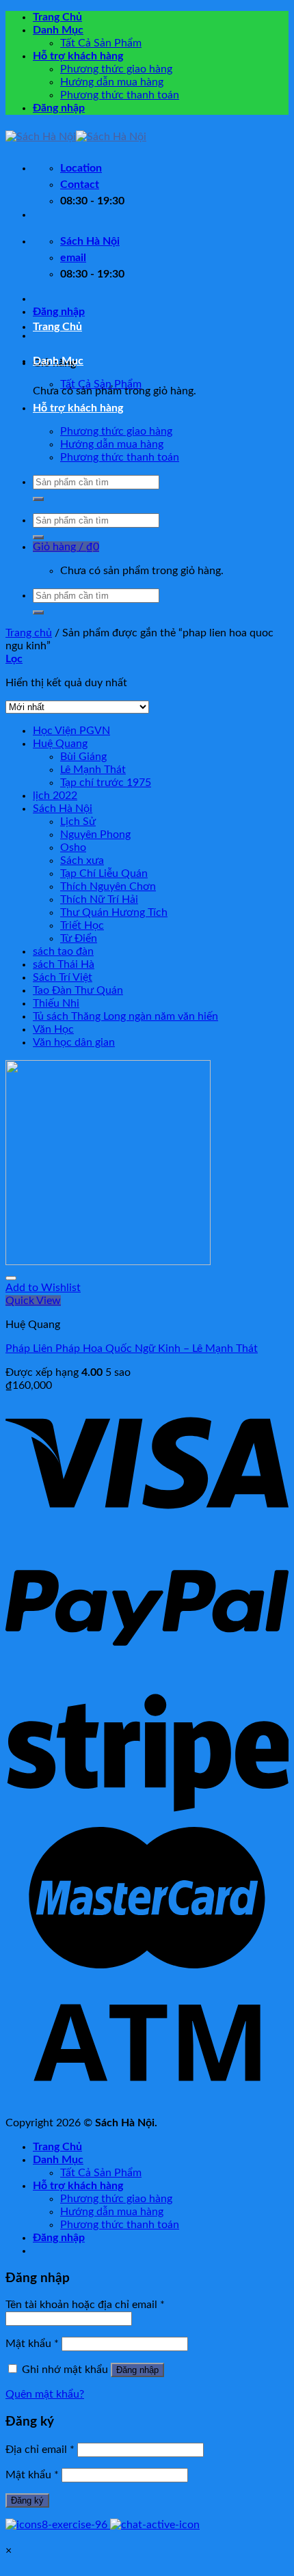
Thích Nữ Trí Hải (99, 899)
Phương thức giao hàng (116, 69)
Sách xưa (82, 860)
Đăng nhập (137, 2370)
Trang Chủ (57, 17)
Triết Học (82, 925)
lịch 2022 (55, 796)
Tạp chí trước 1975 (106, 783)
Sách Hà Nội (63, 809)
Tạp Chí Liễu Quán (104, 873)
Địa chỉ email (40, 2450)
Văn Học (53, 1029)
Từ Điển (79, 938)
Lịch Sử (78, 822)
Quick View (33, 1301)
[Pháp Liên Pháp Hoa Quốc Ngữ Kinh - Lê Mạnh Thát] (108, 1262)
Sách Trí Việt (63, 977)
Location (81, 168)
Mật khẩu (32, 2344)
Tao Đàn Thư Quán (78, 990)
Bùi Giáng (83, 757)
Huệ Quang (60, 744)
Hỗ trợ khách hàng (78, 56)
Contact (80, 185)
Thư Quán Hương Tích (114, 912)
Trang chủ (29, 633)
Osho (73, 848)
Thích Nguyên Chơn (108, 886)
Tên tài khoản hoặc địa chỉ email (85, 2305)
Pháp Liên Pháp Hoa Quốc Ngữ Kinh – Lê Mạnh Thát (132, 1348)
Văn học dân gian (74, 1042)
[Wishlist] (11, 1278)
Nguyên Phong (95, 835)
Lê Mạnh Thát (93, 770)
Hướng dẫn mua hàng (112, 82)
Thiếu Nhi (56, 1003)
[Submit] (38, 499)
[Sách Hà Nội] (76, 137)
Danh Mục (58, 30)
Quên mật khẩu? (45, 2394)
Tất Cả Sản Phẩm (101, 43)
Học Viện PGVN (71, 731)
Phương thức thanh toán (120, 95)
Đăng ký (27, 2500)
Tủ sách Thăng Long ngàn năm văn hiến (125, 1016)
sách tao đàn (63, 951)
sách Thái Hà (64, 964)
